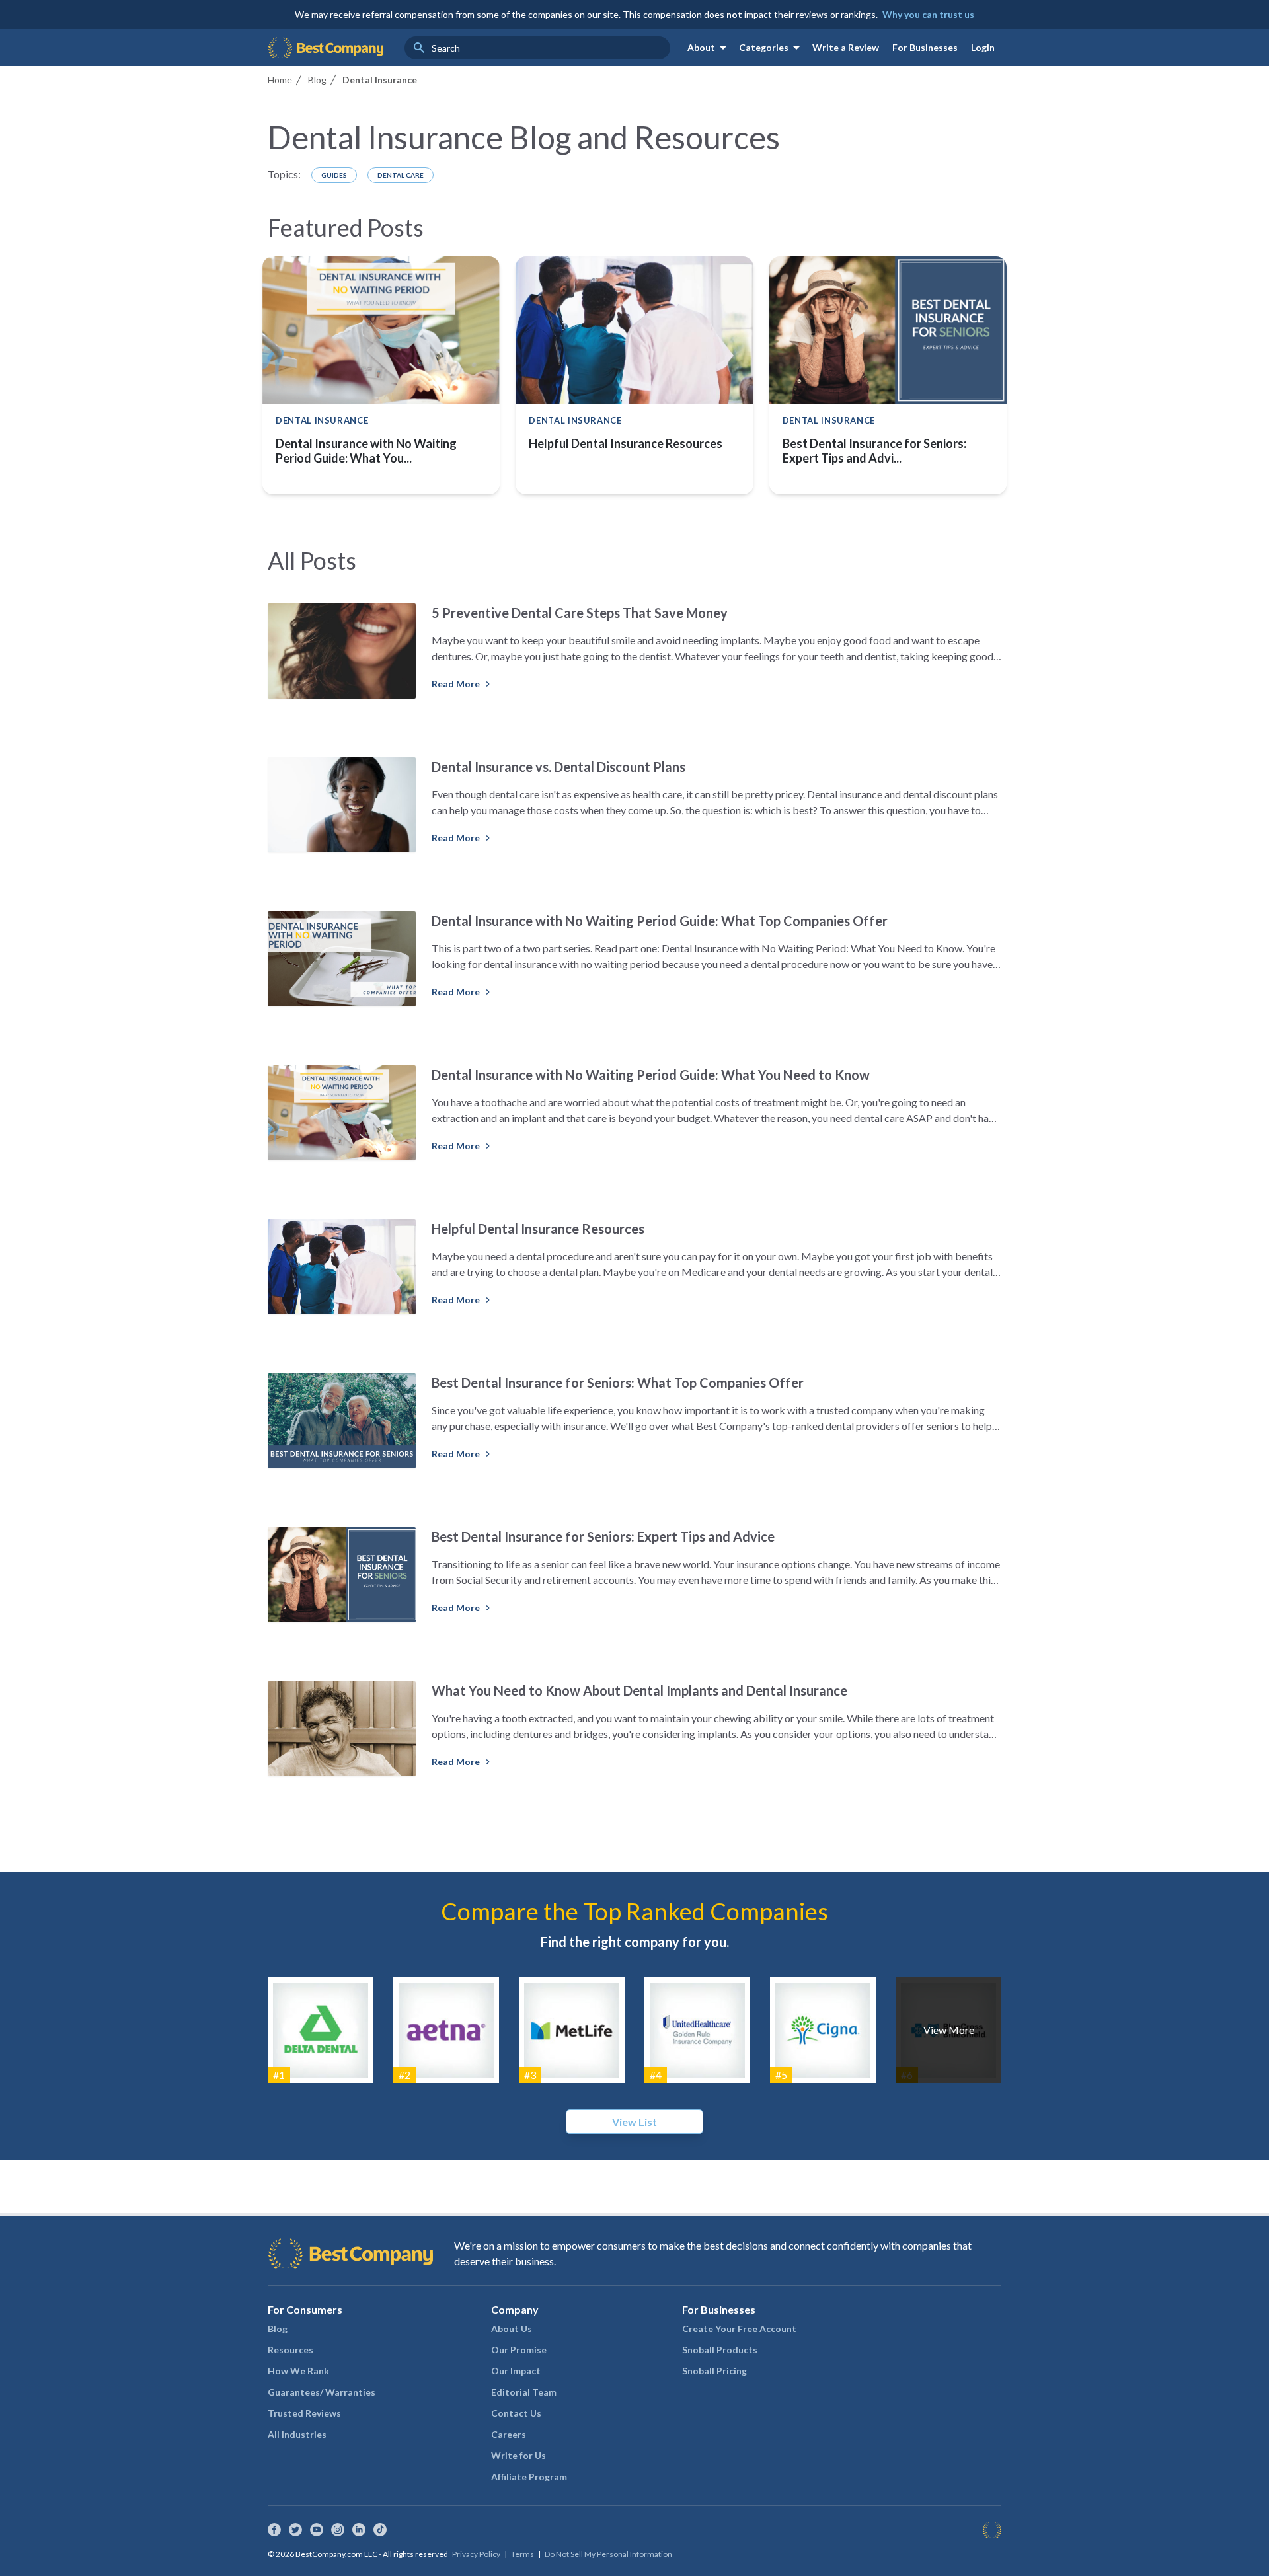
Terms (522, 2554)
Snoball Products (720, 2350)
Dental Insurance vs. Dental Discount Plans (558, 767)
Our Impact (516, 2371)
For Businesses (925, 47)
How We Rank (298, 2371)
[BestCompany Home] (326, 48)
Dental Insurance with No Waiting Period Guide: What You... (366, 451)
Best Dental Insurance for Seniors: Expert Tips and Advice (603, 1536)
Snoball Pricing (714, 2371)
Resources (290, 2350)
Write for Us (519, 2455)
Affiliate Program (529, 2477)
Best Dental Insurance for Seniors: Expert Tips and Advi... (874, 451)
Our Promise (519, 2350)
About (709, 48)
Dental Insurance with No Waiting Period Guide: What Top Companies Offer (660, 921)
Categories (772, 48)
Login (983, 47)
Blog (278, 2329)
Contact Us (516, 2413)
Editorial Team (524, 2392)
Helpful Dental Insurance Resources (626, 443)
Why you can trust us (928, 14)
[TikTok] (380, 2530)
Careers (509, 2434)
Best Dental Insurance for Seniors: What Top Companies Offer (618, 1383)
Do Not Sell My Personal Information (608, 2554)
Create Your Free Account (739, 2329)
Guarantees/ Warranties (322, 2392)
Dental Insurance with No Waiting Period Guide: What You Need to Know (651, 1075)
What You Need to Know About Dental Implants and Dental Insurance (639, 1690)
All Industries (297, 2434)
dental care (401, 175)
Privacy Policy (476, 2554)
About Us (512, 2329)
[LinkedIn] (359, 2530)
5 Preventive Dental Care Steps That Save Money (580, 613)
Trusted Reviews (304, 2413)
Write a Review (846, 47)
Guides (334, 175)
